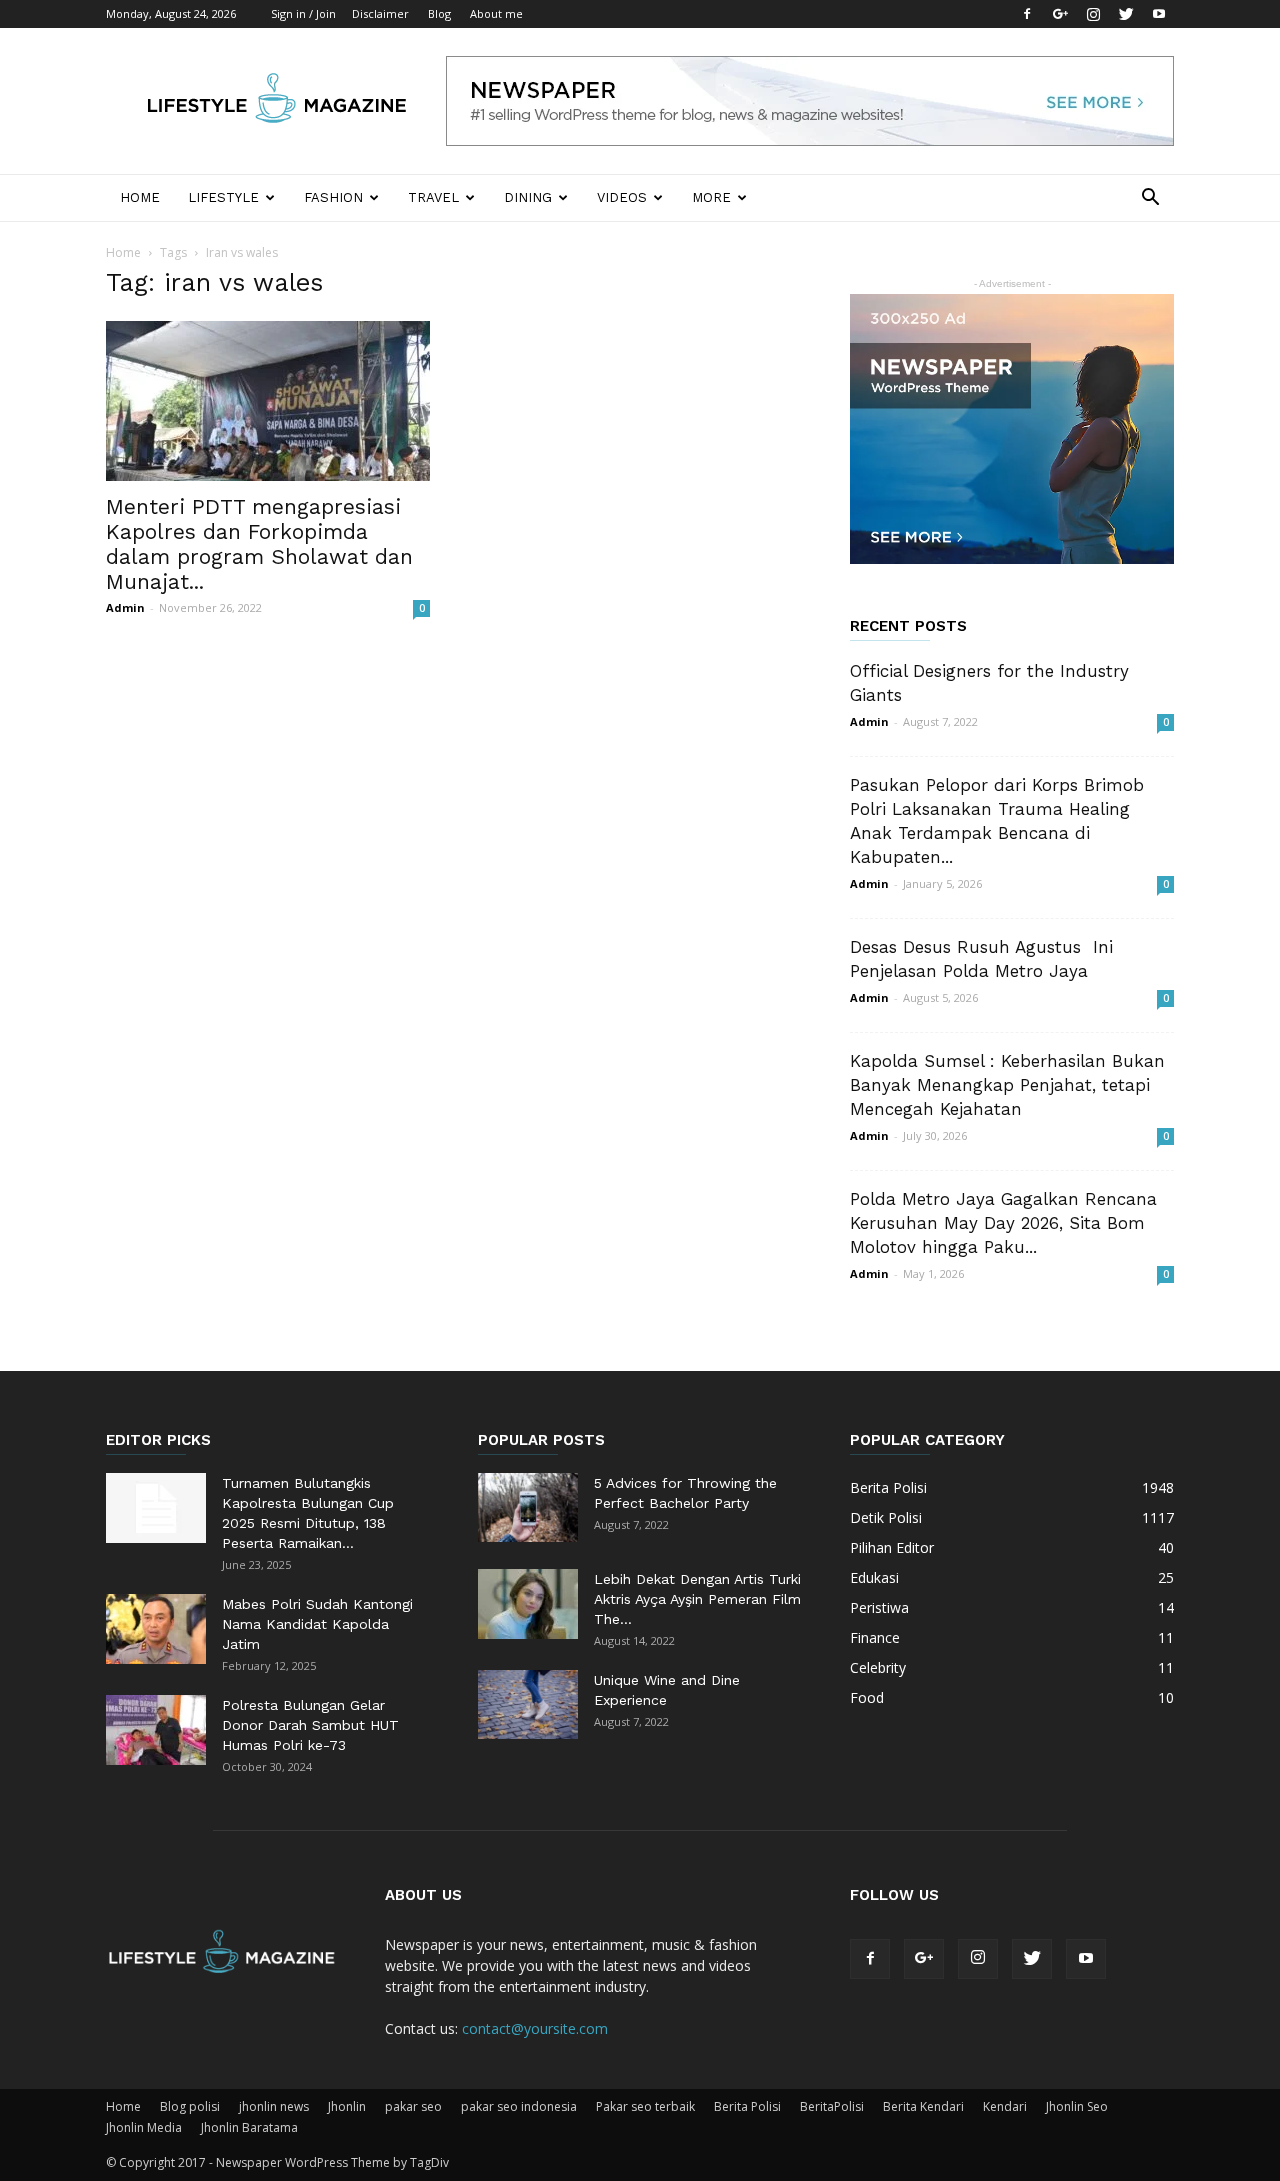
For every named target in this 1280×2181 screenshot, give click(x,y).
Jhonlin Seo (1077, 2106)
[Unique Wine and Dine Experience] (528, 1704)
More (711, 197)
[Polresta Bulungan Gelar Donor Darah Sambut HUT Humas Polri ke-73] (156, 1730)
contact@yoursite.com (535, 2028)
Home (140, 197)
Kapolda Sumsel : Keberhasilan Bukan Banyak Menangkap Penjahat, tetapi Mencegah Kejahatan (1007, 1085)
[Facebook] (1027, 14)
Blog (439, 13)
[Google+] (1060, 14)
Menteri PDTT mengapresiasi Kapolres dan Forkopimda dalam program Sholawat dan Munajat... (259, 544)
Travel (433, 197)
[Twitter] (1126, 14)
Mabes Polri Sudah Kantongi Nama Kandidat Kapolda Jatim (317, 1624)
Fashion (333, 197)
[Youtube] (1159, 14)
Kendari (1005, 2106)
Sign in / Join (303, 13)
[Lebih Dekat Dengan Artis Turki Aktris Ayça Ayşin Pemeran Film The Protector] (528, 1604)
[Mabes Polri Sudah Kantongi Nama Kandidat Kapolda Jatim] (156, 1629)
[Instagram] (1093, 14)
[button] (1150, 199)
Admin (125, 607)
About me (496, 13)
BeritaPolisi (832, 2106)
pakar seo (413, 2106)
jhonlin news (274, 2106)
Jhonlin (347, 2106)
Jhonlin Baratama (249, 2127)
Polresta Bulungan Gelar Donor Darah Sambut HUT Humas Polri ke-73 (310, 1725)
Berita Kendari (923, 2106)
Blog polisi (190, 2106)
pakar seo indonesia (519, 2106)
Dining (528, 197)
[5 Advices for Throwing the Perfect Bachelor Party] (528, 1507)
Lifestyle (223, 197)
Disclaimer (380, 13)
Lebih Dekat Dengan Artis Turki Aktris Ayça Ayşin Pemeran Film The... (697, 1599)
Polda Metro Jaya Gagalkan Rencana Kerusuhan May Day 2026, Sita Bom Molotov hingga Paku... (1003, 1223)
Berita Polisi (747, 2106)
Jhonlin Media (144, 2127)
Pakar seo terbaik (645, 2106)
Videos (622, 197)
